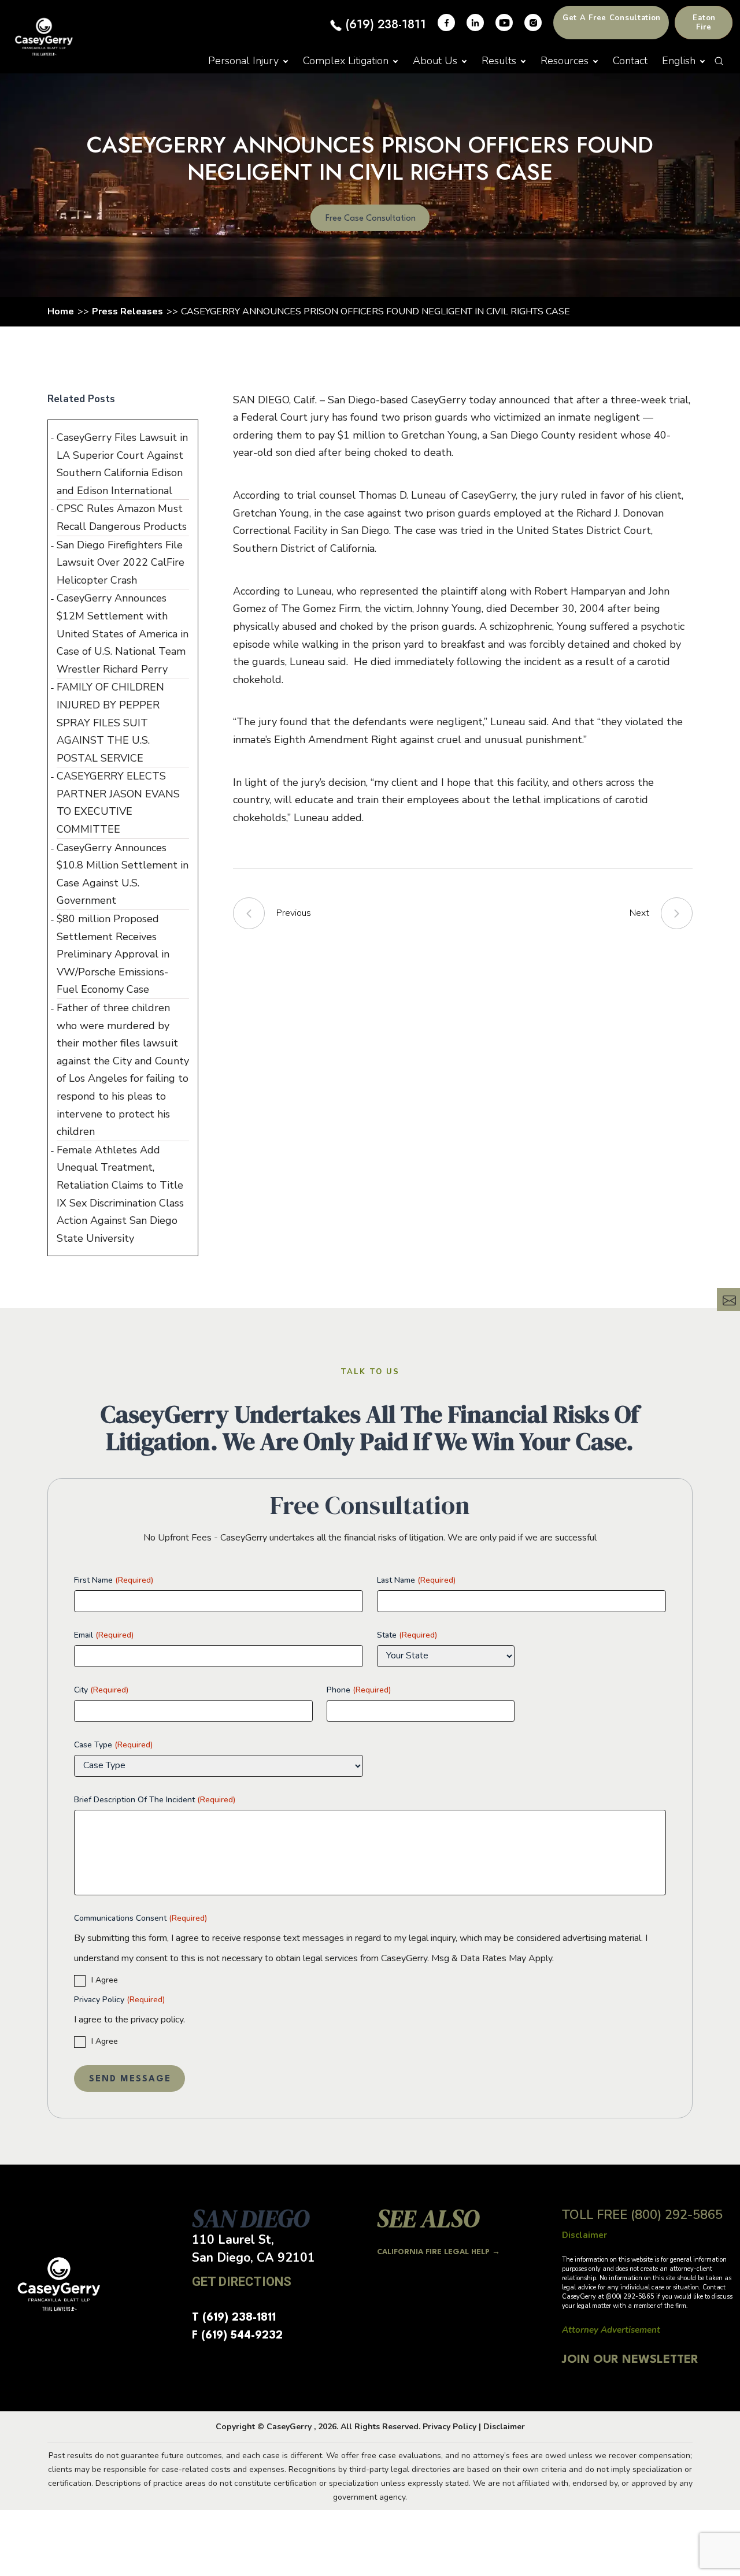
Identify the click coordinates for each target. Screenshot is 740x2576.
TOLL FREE (642, 2215)
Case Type (113, 1745)
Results (499, 61)
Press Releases (127, 311)
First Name (114, 1580)
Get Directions (242, 2282)
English (679, 61)
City (101, 1690)
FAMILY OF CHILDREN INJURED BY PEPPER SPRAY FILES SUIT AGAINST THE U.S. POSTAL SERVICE (110, 722)
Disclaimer (504, 2427)
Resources (565, 61)
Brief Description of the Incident (155, 1800)
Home (61, 311)
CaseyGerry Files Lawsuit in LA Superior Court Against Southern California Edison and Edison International (122, 464)
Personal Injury (243, 61)
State (407, 1635)
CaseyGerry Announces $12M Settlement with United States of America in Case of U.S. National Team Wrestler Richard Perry (123, 633)
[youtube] (504, 23)
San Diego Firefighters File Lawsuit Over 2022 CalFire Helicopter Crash (121, 563)
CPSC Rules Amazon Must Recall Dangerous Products (122, 517)
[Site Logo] (44, 37)
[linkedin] (475, 23)
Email (104, 1635)
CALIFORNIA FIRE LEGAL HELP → (439, 2252)
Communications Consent (140, 1918)
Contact (630, 61)
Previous (294, 913)
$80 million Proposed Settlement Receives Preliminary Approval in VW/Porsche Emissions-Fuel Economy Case (113, 954)
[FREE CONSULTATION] (728, 1300)
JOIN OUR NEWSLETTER (630, 2360)
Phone (359, 1690)
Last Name (416, 1580)
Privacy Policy (119, 2000)
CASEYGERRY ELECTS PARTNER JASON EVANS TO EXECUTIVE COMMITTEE (118, 803)
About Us (435, 61)
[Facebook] (446, 23)
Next (639, 913)
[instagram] (533, 23)
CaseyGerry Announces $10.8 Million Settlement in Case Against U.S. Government (123, 874)
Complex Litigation (346, 61)
